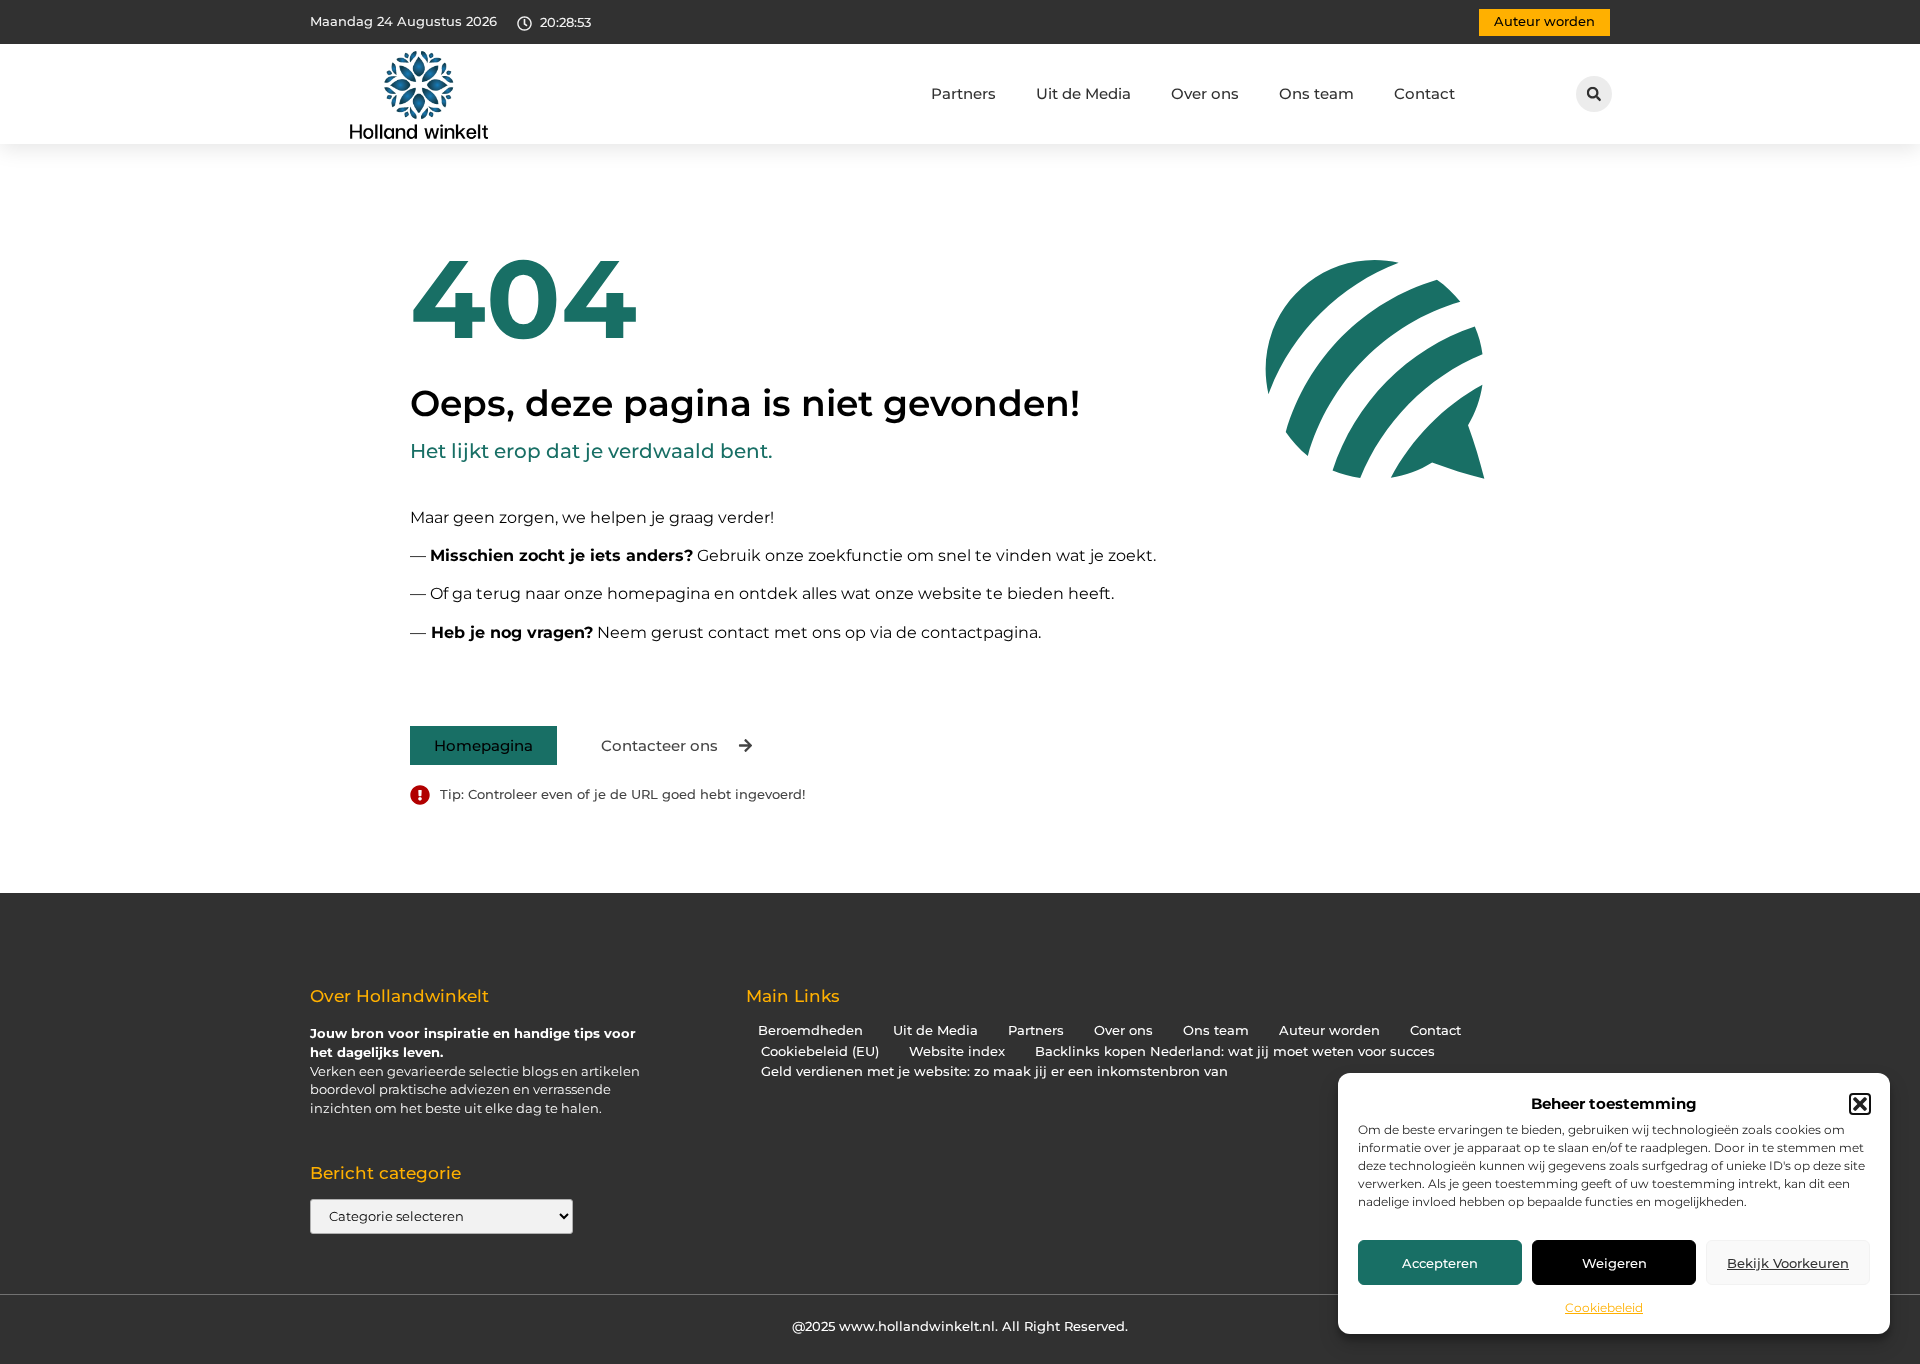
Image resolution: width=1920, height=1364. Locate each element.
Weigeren (1614, 1263)
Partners (963, 93)
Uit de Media (1083, 93)
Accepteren (1440, 1263)
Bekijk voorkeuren (1788, 1263)
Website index (957, 1051)
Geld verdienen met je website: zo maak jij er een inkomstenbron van (994, 1071)
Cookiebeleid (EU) (820, 1051)
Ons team (1316, 93)
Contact (1424, 93)
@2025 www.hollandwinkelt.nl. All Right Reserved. (960, 1326)
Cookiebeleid (1604, 1307)
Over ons (1205, 93)
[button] (1860, 1104)
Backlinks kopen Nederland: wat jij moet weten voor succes (1235, 1051)
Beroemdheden (810, 1030)
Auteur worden (1329, 1030)
